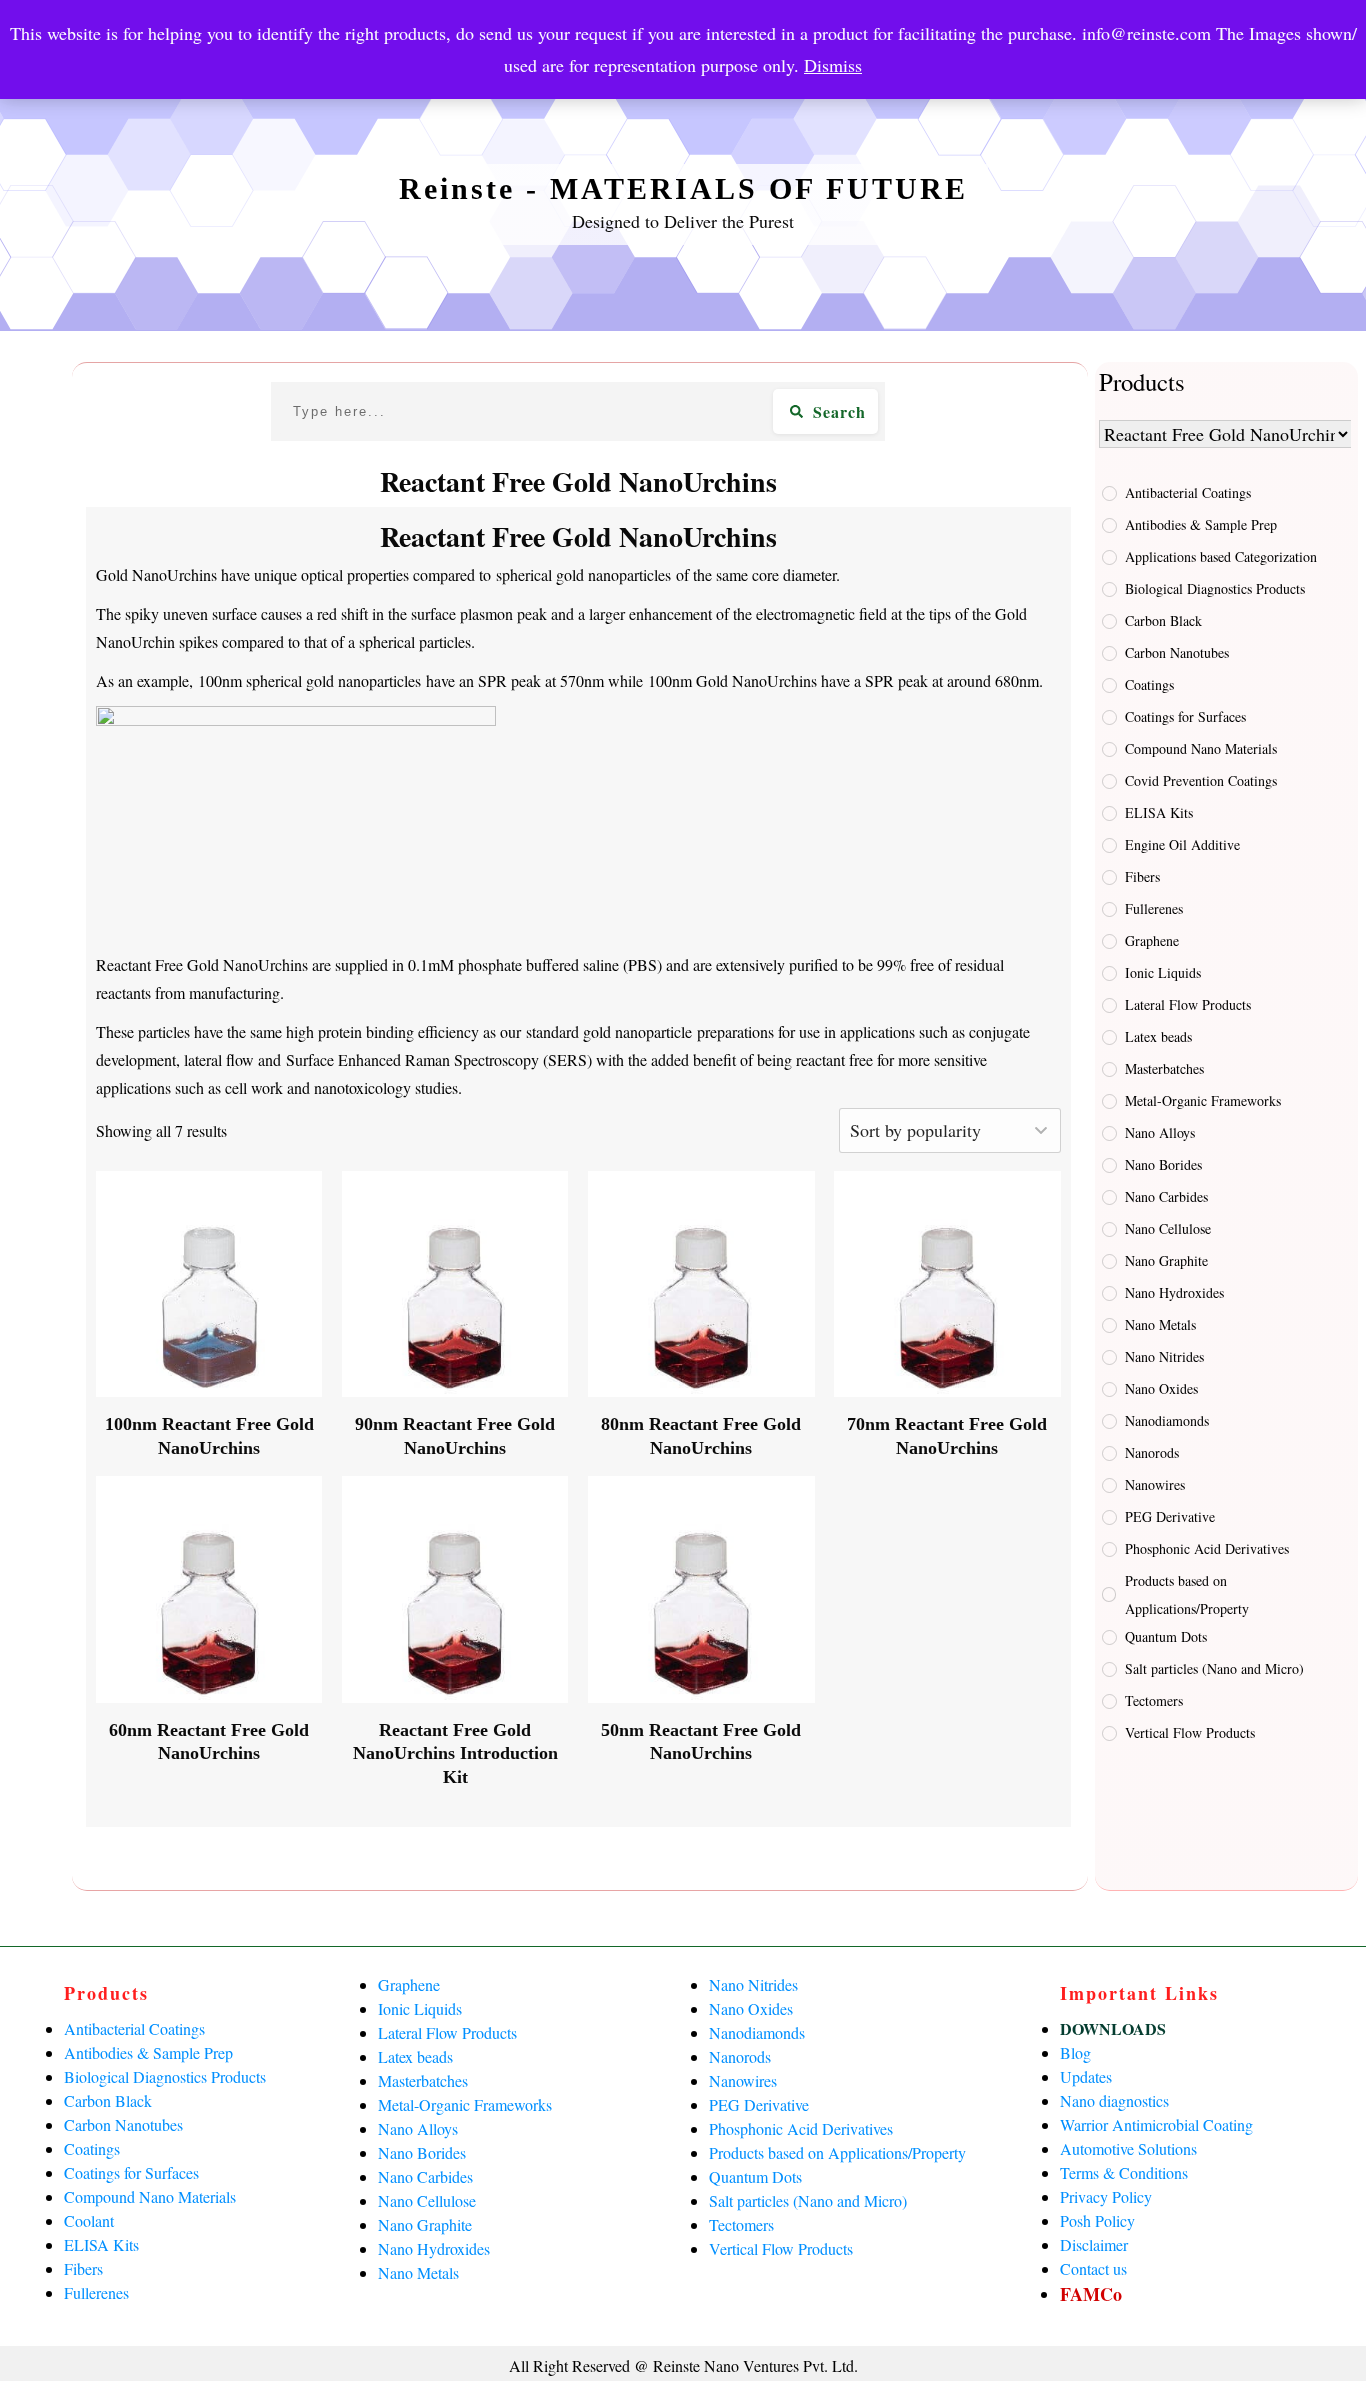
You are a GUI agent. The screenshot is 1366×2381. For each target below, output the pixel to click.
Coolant (89, 2220)
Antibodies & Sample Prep (1201, 524)
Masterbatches (1164, 1068)
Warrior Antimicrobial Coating (1156, 2124)
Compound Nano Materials (1201, 748)
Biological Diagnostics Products (1215, 588)
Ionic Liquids (1163, 972)
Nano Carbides (1166, 1196)
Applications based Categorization (1221, 556)
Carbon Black (1163, 620)
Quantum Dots (1166, 1636)
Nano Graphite (1166, 1260)
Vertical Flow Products (1190, 1732)
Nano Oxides (1161, 1388)
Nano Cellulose (1168, 1228)
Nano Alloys (1160, 1132)
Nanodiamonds (1167, 1420)
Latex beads (1158, 1036)
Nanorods (1152, 1452)
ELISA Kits (1159, 812)
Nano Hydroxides (1174, 1292)
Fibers (1142, 876)
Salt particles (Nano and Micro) (1214, 1668)
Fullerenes (1154, 908)
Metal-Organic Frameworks (1203, 1100)
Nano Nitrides (1164, 1356)
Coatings (1149, 684)
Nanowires (1155, 1484)
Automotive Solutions (1128, 2148)
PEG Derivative (1170, 1516)
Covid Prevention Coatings (1201, 780)
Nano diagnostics (1114, 2100)
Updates (1086, 2076)
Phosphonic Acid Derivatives (1207, 1548)
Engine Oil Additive (1182, 844)
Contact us (1093, 2268)
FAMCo (1091, 2294)
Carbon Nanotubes (1177, 652)
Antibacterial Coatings (1188, 492)
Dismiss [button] (833, 65)
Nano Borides (1163, 1164)
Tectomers (1154, 1700)
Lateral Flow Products (1188, 1004)
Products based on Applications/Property (1187, 1594)
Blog (1075, 2052)
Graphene (1152, 940)
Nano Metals (1160, 1324)
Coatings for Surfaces (1185, 716)
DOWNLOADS (1113, 2028)
